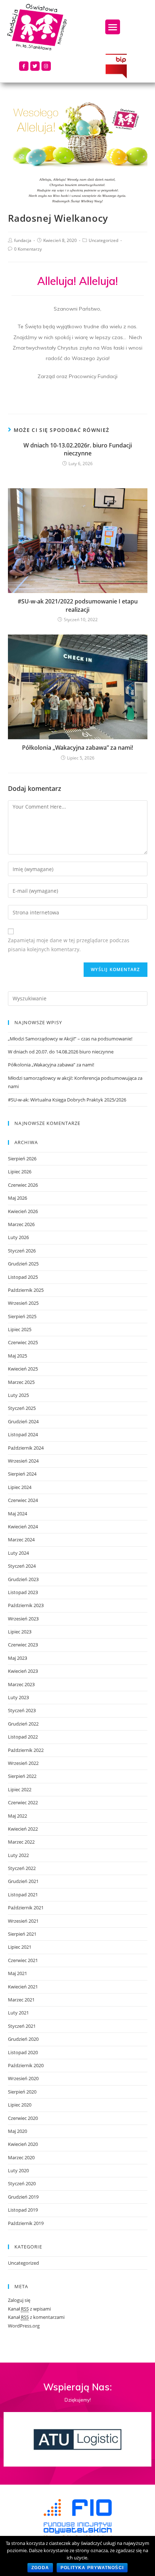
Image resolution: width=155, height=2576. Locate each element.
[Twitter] (35, 66)
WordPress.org (24, 2326)
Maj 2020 (17, 2131)
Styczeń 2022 (22, 1868)
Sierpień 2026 (22, 1159)
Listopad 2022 (23, 1737)
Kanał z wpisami (29, 2309)
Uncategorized (103, 240)
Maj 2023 (17, 1658)
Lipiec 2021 (20, 1947)
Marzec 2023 (21, 1684)
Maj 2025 (17, 1356)
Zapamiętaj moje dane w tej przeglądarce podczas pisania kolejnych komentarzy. (69, 945)
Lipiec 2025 (20, 1329)
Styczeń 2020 (22, 2183)
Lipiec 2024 (20, 1487)
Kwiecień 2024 (23, 1527)
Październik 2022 (26, 1750)
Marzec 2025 (21, 1382)
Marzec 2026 (21, 1224)
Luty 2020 (18, 2170)
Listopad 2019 (23, 2210)
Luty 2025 (18, 1395)
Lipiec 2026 (20, 1172)
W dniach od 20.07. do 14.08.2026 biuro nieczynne (61, 1052)
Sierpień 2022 (22, 1776)
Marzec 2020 (21, 2157)
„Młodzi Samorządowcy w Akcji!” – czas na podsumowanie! (70, 1039)
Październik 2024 (26, 1448)
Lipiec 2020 (20, 2105)
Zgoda (40, 2568)
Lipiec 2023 (20, 1632)
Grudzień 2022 (23, 1724)
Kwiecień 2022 (23, 1829)
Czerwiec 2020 (23, 2118)
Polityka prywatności (92, 2568)
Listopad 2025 (23, 1277)
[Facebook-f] (24, 66)
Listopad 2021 (23, 1895)
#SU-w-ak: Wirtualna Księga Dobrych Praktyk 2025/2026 (67, 1100)
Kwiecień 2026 (23, 1211)
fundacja (23, 240)
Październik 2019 (26, 2223)
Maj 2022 (17, 1816)
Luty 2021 (18, 2013)
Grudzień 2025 (23, 1264)
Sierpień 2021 (22, 1934)
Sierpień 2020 (22, 2092)
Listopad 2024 (23, 1434)
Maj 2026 (17, 1198)
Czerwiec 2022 (23, 1802)
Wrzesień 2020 (23, 2078)
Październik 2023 (26, 1605)
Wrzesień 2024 (23, 1461)
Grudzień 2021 (23, 1881)
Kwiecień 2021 (23, 1987)
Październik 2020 (26, 2065)
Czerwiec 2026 (23, 1185)
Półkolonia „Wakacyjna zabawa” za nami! (77, 748)
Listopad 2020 (23, 2052)
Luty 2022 (18, 1855)
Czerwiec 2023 (23, 1645)
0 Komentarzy (28, 249)
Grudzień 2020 (23, 2039)
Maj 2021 (17, 1973)
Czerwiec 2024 (23, 1500)
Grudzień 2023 (23, 1579)
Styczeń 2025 (22, 1408)
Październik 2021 (26, 1908)
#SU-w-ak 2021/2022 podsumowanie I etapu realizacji (78, 605)
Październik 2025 (26, 1290)
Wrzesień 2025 (23, 1303)
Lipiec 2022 (20, 1789)
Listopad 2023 (23, 1592)
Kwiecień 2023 (23, 1671)
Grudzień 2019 (23, 2197)
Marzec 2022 (21, 1842)
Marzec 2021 (21, 2000)
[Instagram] (46, 66)
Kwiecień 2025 (23, 1369)
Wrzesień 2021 (23, 1921)
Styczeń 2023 (22, 1710)
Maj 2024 (17, 1514)
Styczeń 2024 (22, 1566)
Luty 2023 (18, 1697)
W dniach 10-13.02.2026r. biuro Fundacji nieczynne (78, 449)
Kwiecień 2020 (23, 2144)
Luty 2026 (18, 1237)
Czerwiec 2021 (23, 1960)
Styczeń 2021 (22, 2026)
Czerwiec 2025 (23, 1342)
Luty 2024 (18, 1553)
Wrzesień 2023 (23, 1619)
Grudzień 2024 (23, 1421)
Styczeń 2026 (22, 1251)
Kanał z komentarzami (36, 2317)
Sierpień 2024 (22, 1474)
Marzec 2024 (21, 1540)
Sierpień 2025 (22, 1316)
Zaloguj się (19, 2300)
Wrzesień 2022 (23, 1763)
